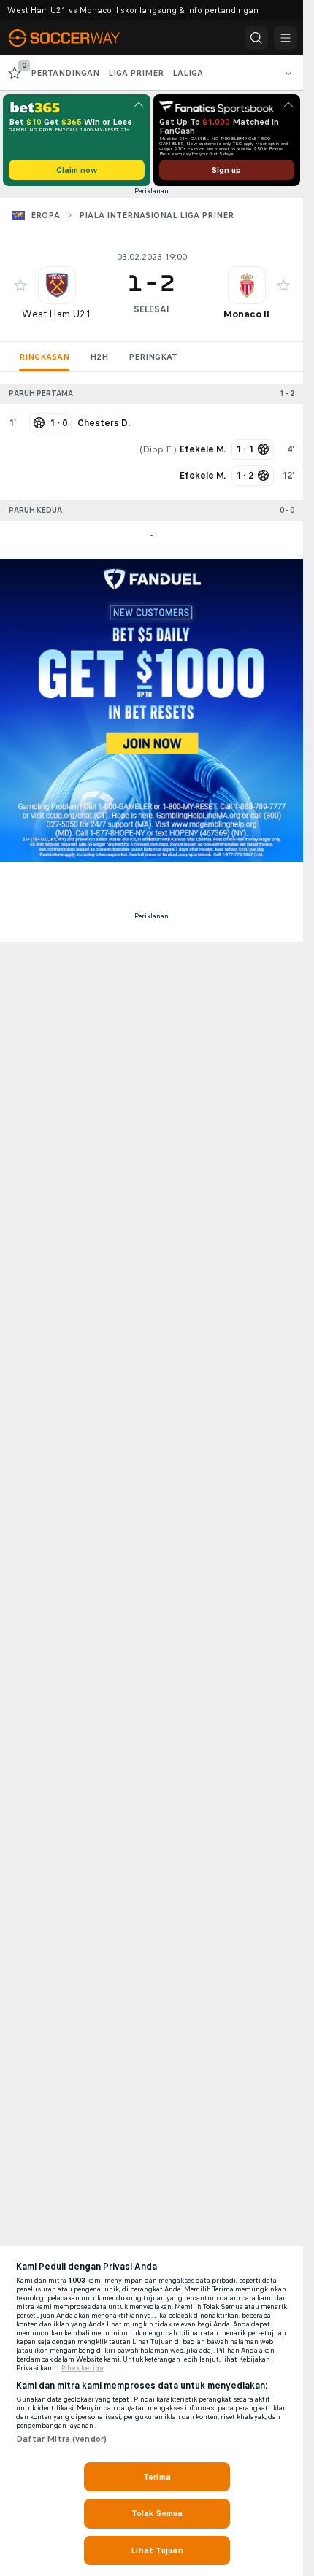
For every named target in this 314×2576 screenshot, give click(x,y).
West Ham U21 (57, 314)
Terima (157, 2477)
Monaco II (246, 314)
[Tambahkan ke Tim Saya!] (20, 285)
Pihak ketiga (83, 2368)
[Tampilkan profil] (57, 285)
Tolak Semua (157, 2513)
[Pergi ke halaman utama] (74, 38)
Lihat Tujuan (157, 2550)
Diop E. (158, 449)
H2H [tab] (99, 357)
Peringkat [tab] (153, 357)
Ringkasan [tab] (44, 357)
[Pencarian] (256, 38)
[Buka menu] (286, 38)
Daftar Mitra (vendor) (62, 2439)
